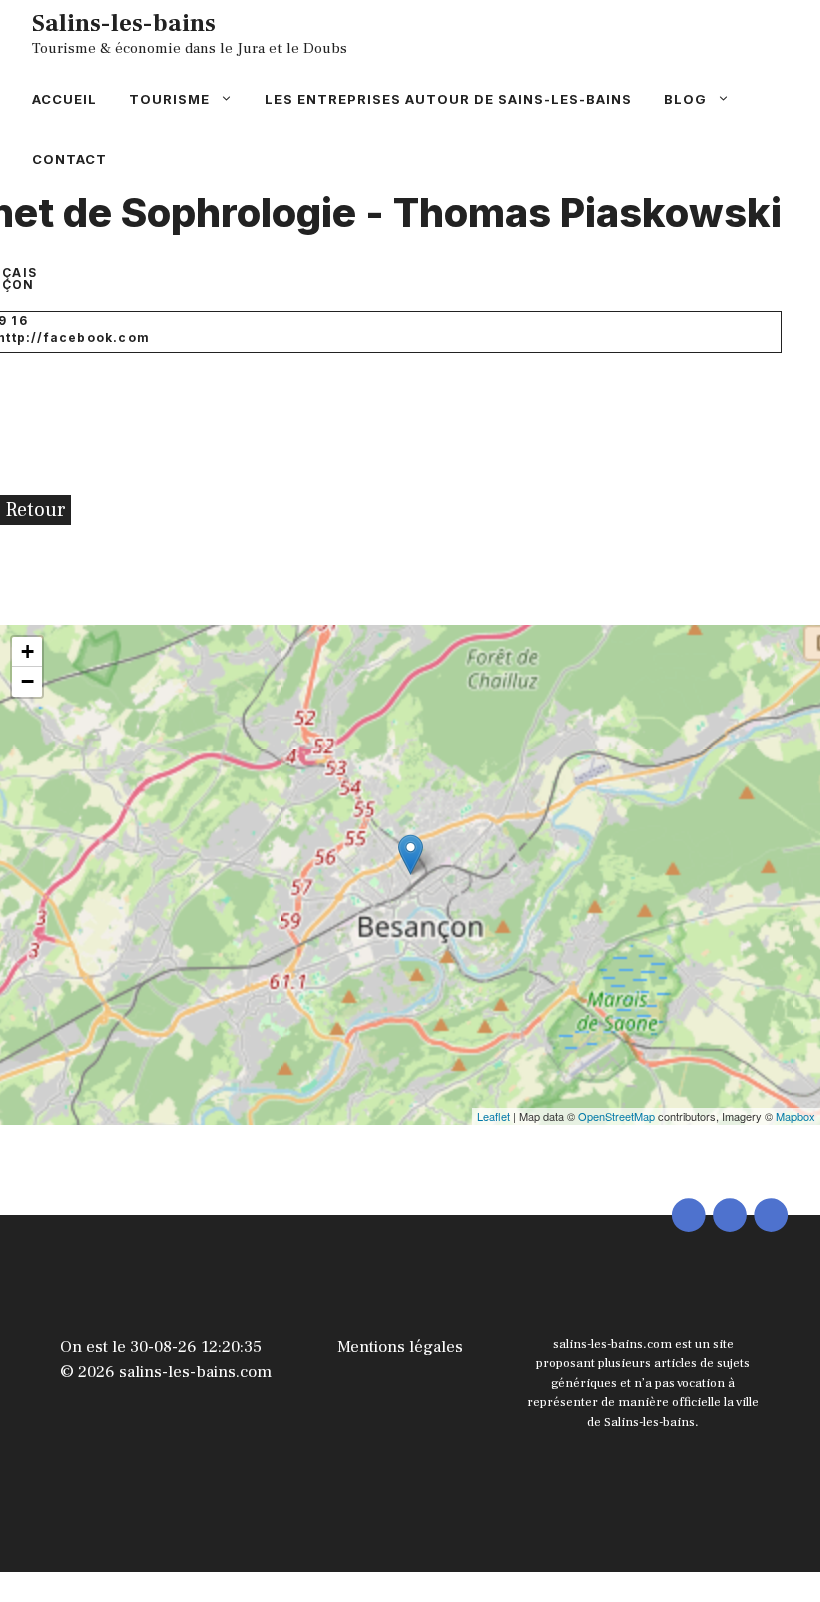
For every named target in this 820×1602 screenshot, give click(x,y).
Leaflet (493, 1116)
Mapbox (795, 1116)
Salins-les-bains (124, 23)
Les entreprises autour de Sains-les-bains (448, 99)
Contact (69, 159)
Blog (685, 99)
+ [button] (27, 651)
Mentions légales (400, 1347)
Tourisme (169, 99)
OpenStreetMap (616, 1116)
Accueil (64, 99)
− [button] (27, 681)
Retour (35, 510)
